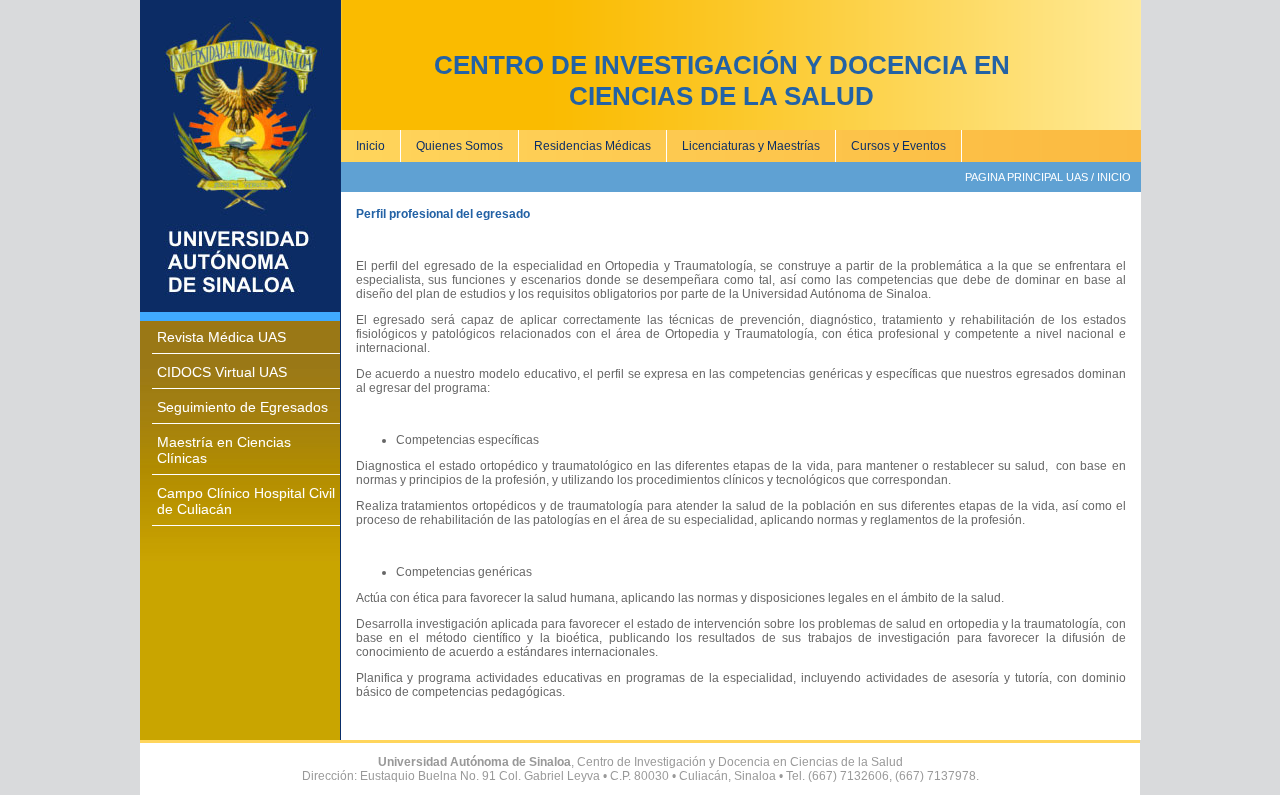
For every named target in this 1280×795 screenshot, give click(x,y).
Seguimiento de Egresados (242, 407)
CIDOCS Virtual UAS (222, 372)
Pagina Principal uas (1026, 177)
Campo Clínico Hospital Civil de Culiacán (246, 501)
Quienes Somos (459, 146)
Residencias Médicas (592, 146)
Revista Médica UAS (221, 337)
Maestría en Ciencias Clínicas (224, 450)
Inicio (370, 146)
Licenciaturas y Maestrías (751, 146)
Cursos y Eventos (898, 146)
